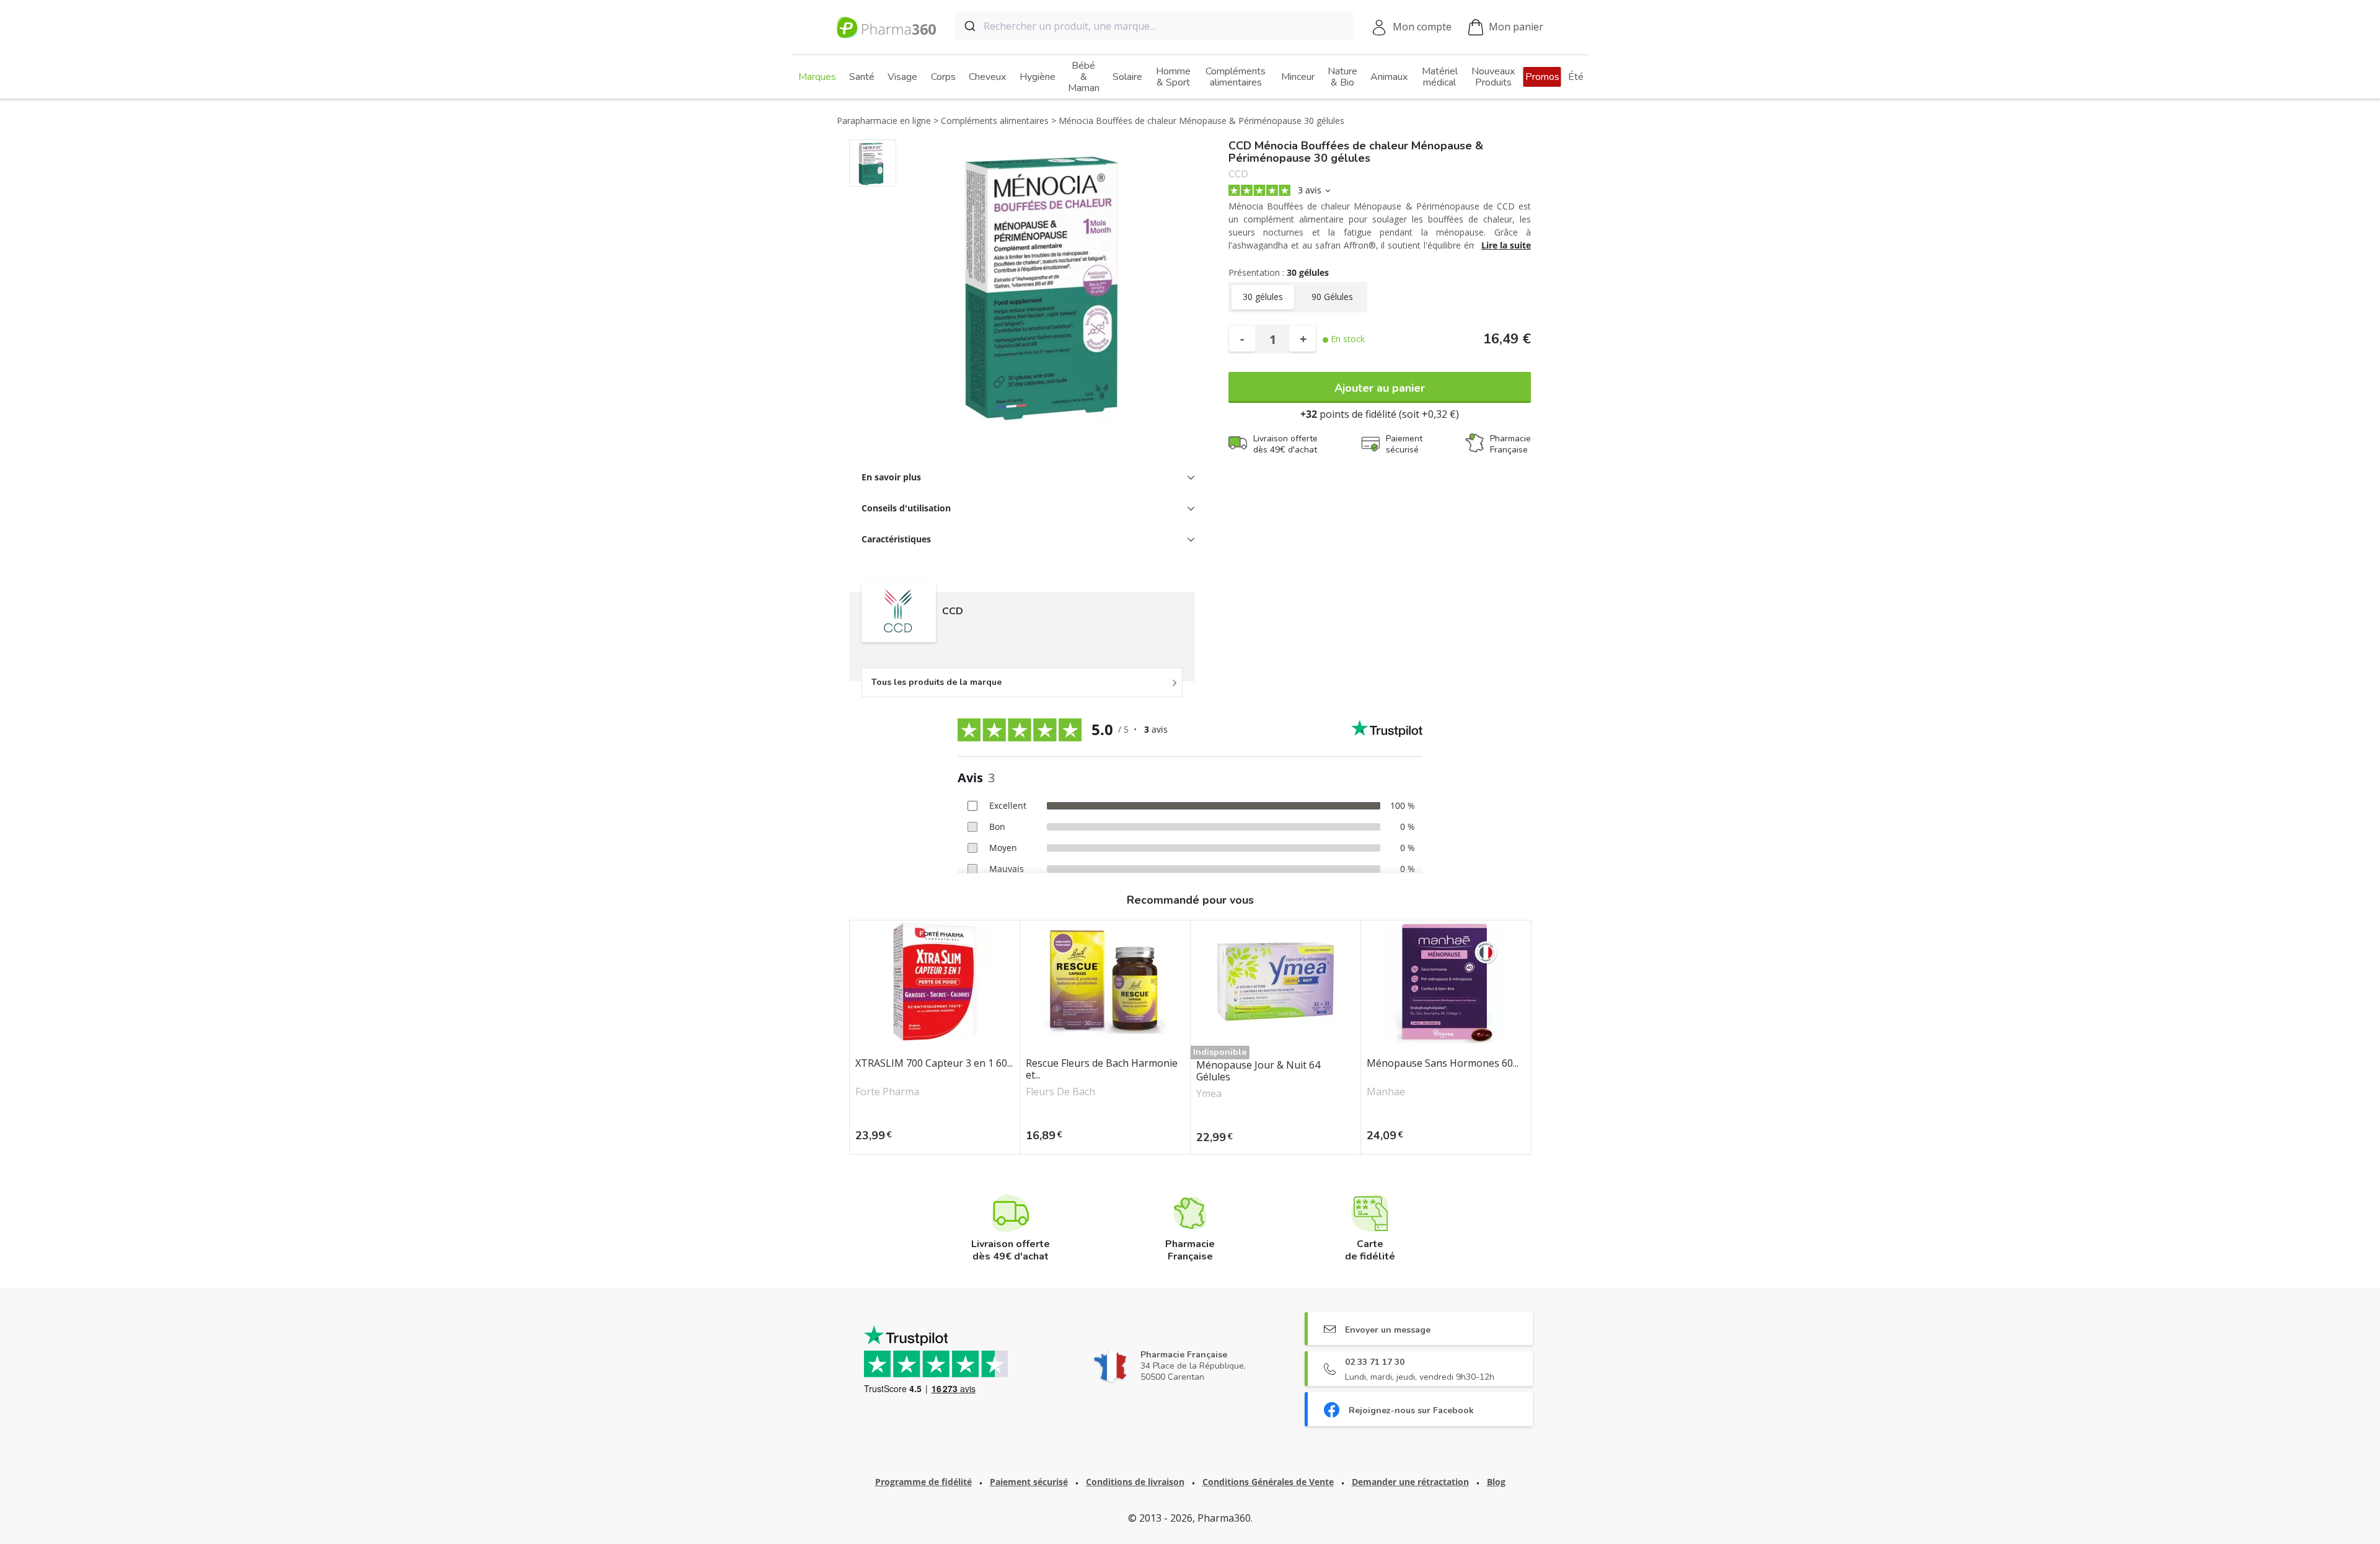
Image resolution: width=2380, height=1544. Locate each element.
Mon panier (1516, 27)
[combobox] (1154, 26)
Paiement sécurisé (1029, 1482)
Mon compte (1422, 27)
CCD (1238, 174)
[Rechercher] (969, 26)
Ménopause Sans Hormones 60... (1443, 1064)
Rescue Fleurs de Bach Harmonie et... (1102, 1069)
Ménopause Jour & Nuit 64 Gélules (1258, 1071)
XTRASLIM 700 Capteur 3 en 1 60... (934, 1064)
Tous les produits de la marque (937, 682)
